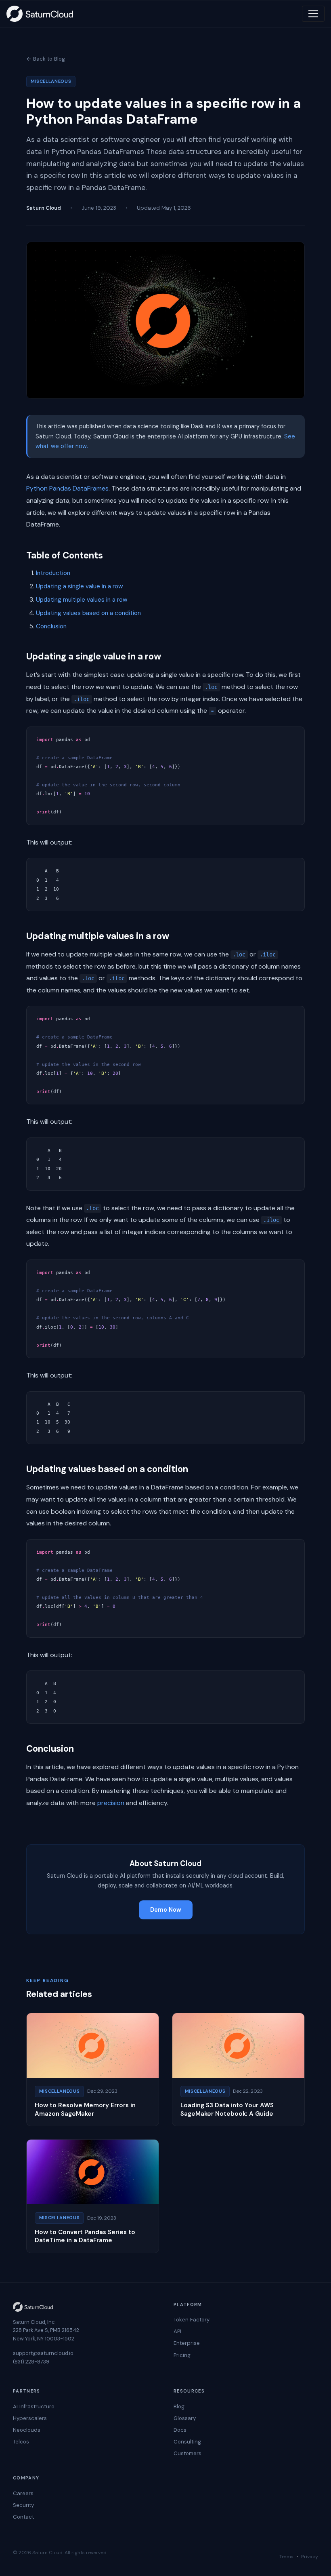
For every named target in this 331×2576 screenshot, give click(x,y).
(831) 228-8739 (31, 2362)
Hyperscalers (30, 2418)
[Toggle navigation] (313, 14)
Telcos (21, 2442)
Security (23, 2505)
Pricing (182, 2355)
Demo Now (166, 1910)
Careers (23, 2493)
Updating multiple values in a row (82, 600)
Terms (286, 2557)
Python (37, 488)
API (177, 2331)
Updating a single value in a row (80, 586)
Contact (23, 2517)
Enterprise (187, 2343)
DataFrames (91, 488)
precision (111, 1803)
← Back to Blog (46, 59)
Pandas (60, 488)
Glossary (185, 2418)
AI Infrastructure (34, 2406)
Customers (187, 2453)
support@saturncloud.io (43, 2353)
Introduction (53, 573)
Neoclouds (27, 2430)
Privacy (310, 2557)
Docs (180, 2430)
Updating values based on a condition (88, 613)
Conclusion (51, 626)
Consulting (187, 2442)
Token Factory (192, 2320)
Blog (179, 2406)
